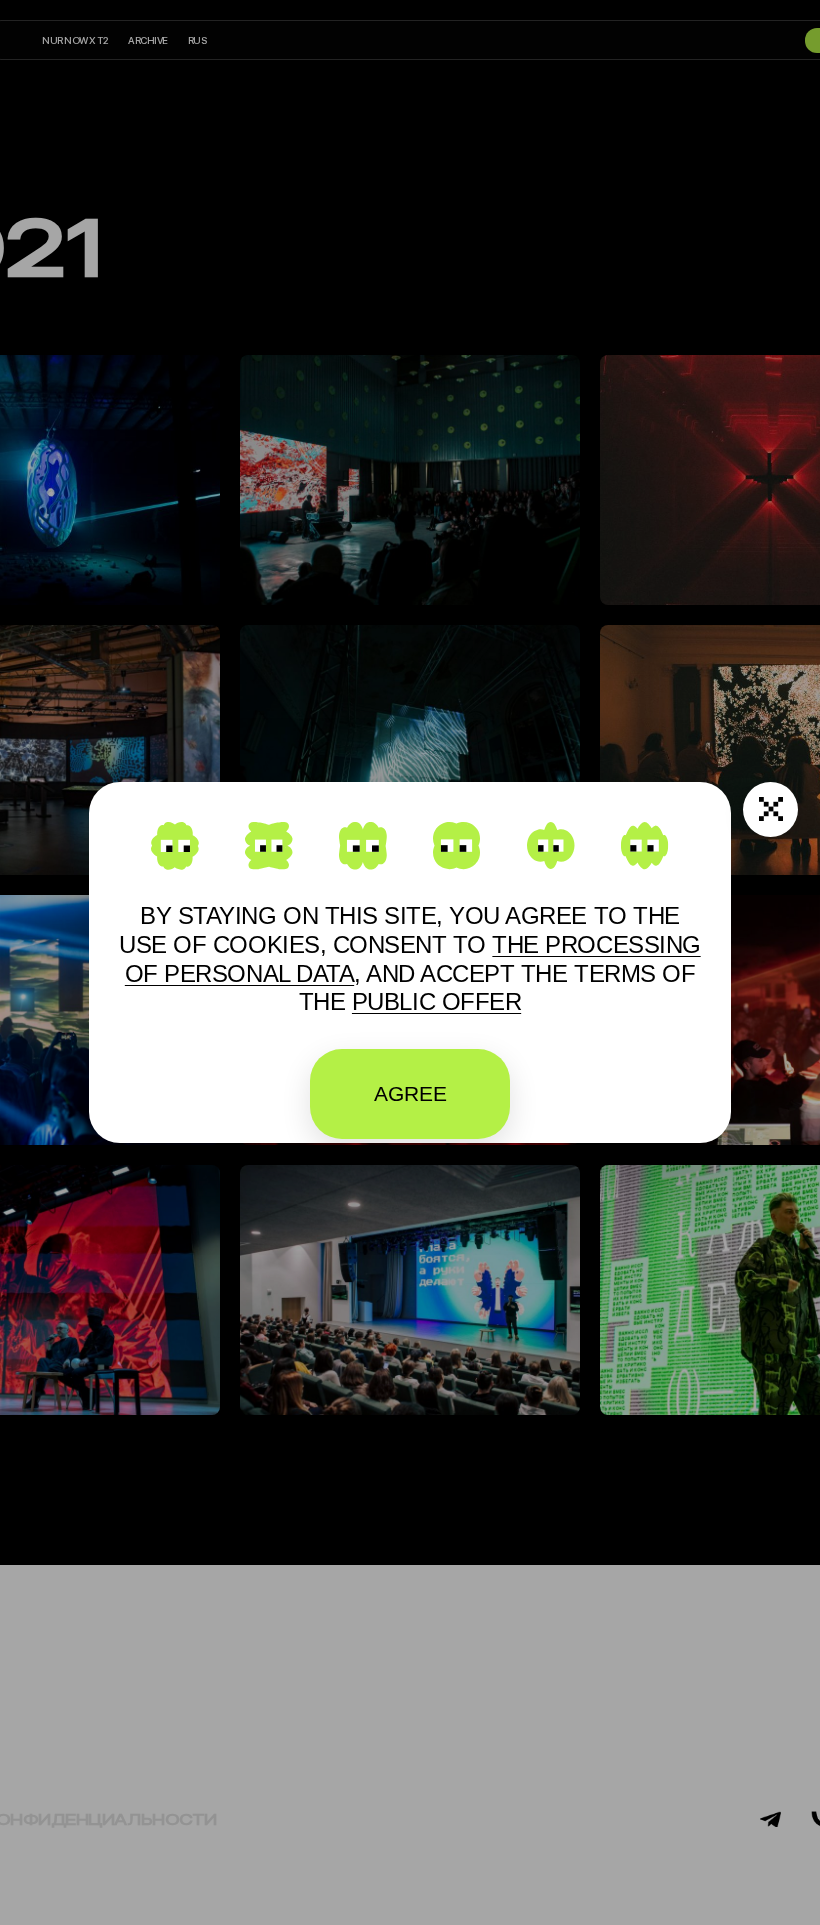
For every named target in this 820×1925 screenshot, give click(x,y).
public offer (436, 1001)
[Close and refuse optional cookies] (770, 809)
